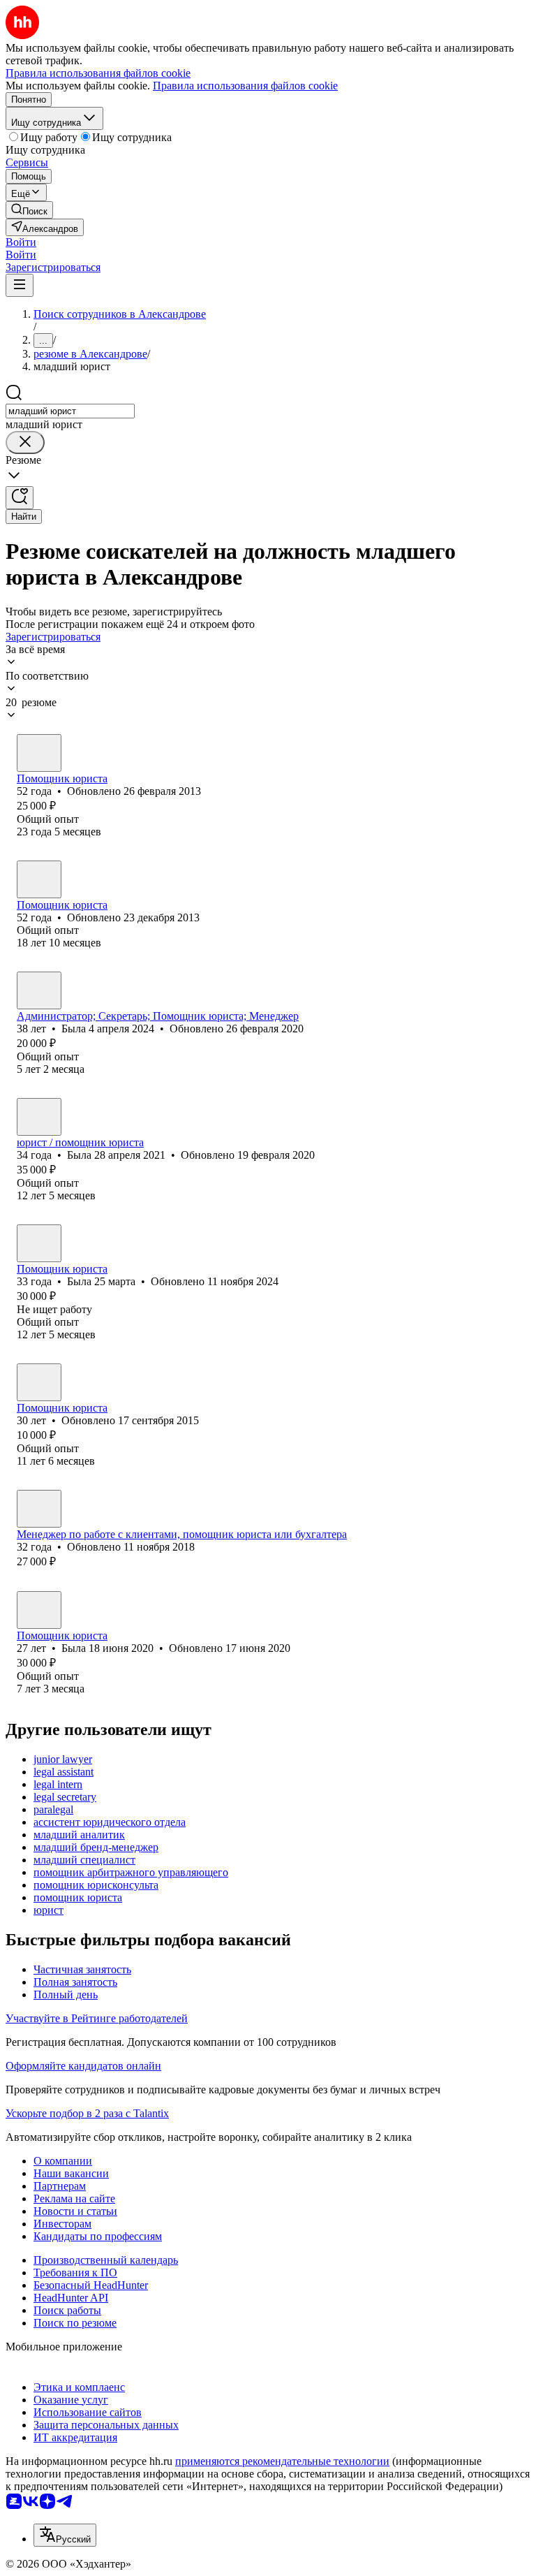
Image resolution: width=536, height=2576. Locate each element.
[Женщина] (39, 990)
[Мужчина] (39, 753)
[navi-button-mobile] (20, 285)
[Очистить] (25, 442)
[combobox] (70, 411)
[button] (21, 242)
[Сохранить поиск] (20, 498)
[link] (29, 210)
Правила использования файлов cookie (245, 86)
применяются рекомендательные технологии (282, 2461)
